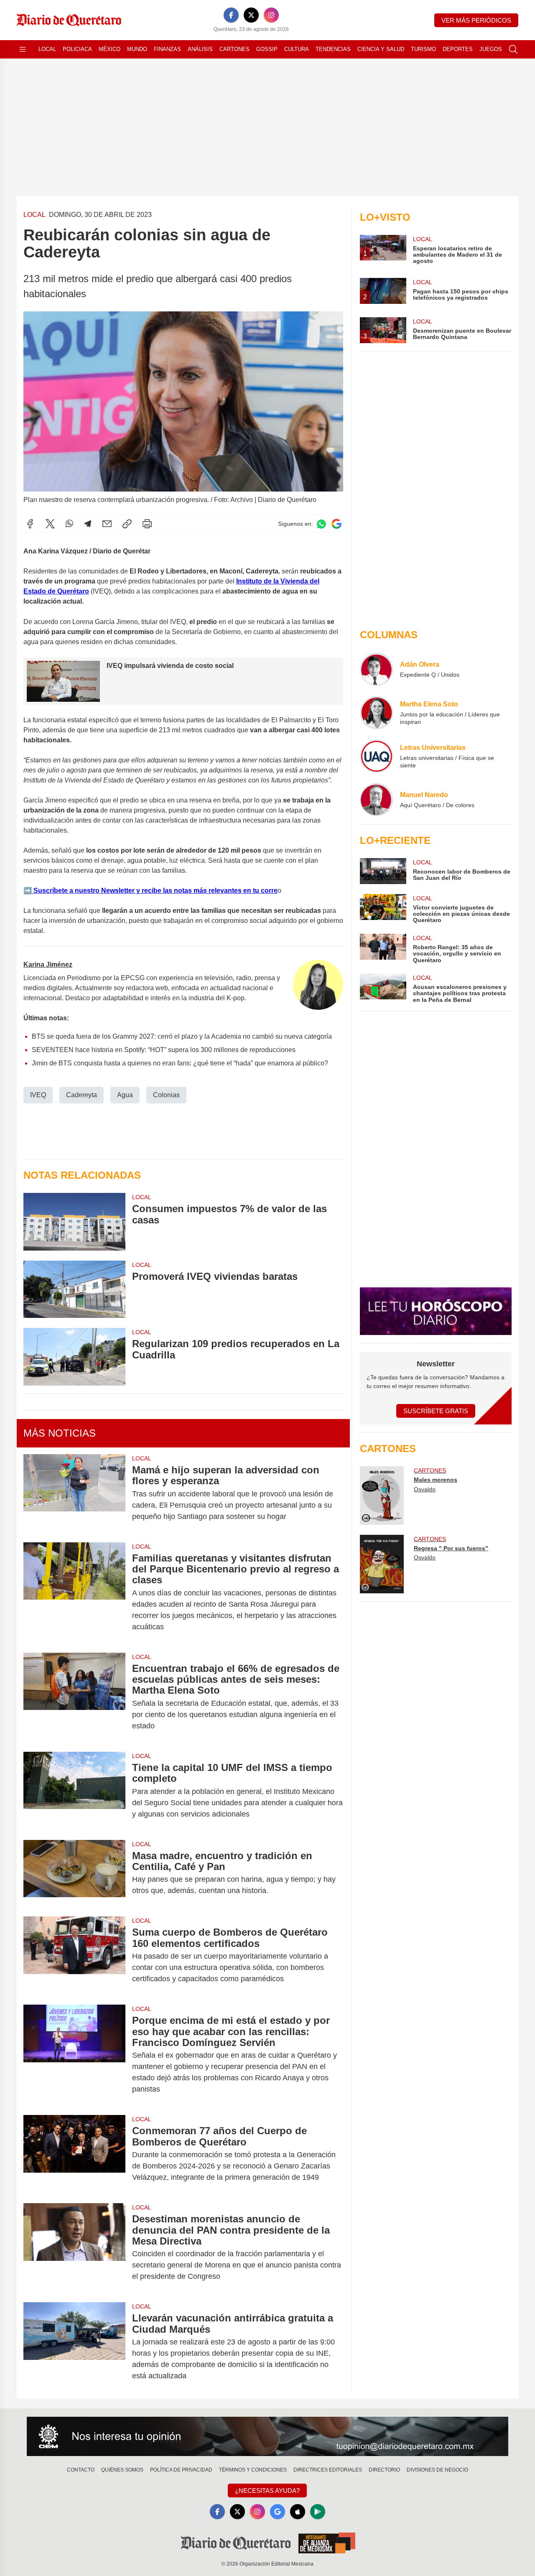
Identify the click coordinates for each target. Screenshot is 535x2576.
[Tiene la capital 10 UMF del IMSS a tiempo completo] (74, 1791)
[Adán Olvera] (377, 669)
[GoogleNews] (278, 2512)
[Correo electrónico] (107, 524)
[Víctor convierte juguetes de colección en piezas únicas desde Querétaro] (383, 909)
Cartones (234, 49)
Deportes (458, 49)
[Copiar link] (127, 524)
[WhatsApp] (69, 524)
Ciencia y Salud (381, 49)
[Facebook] (231, 15)
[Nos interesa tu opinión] (267, 2436)
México (110, 49)
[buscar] (513, 49)
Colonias (166, 1095)
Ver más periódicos (476, 20)
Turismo (423, 49)
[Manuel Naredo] (377, 800)
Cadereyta (82, 1095)
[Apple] (298, 2512)
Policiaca (77, 49)
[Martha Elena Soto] (377, 713)
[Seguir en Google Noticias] (336, 524)
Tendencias (333, 49)
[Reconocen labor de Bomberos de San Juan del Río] (383, 871)
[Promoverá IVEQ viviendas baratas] (74, 1289)
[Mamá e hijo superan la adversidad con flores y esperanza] (74, 1493)
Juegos (491, 49)
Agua (125, 1095)
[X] (251, 15)
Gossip (267, 49)
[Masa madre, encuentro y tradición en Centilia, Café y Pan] (74, 1873)
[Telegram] (88, 524)
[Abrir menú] (23, 49)
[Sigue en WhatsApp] (321, 524)
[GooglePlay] (318, 2512)
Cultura (297, 49)
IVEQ (38, 1095)
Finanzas (167, 49)
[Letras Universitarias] (377, 756)
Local (47, 49)
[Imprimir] (147, 524)
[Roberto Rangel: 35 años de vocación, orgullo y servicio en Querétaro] (383, 949)
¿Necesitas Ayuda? (267, 2491)
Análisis (200, 49)
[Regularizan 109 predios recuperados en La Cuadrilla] (74, 1357)
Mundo (137, 49)
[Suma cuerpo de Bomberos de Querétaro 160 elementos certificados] (74, 1956)
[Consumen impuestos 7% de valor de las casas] (74, 1222)
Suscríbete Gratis (436, 1411)
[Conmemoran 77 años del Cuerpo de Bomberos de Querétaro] (74, 2154)
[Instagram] (271, 15)
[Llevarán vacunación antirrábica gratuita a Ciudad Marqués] (74, 2347)
